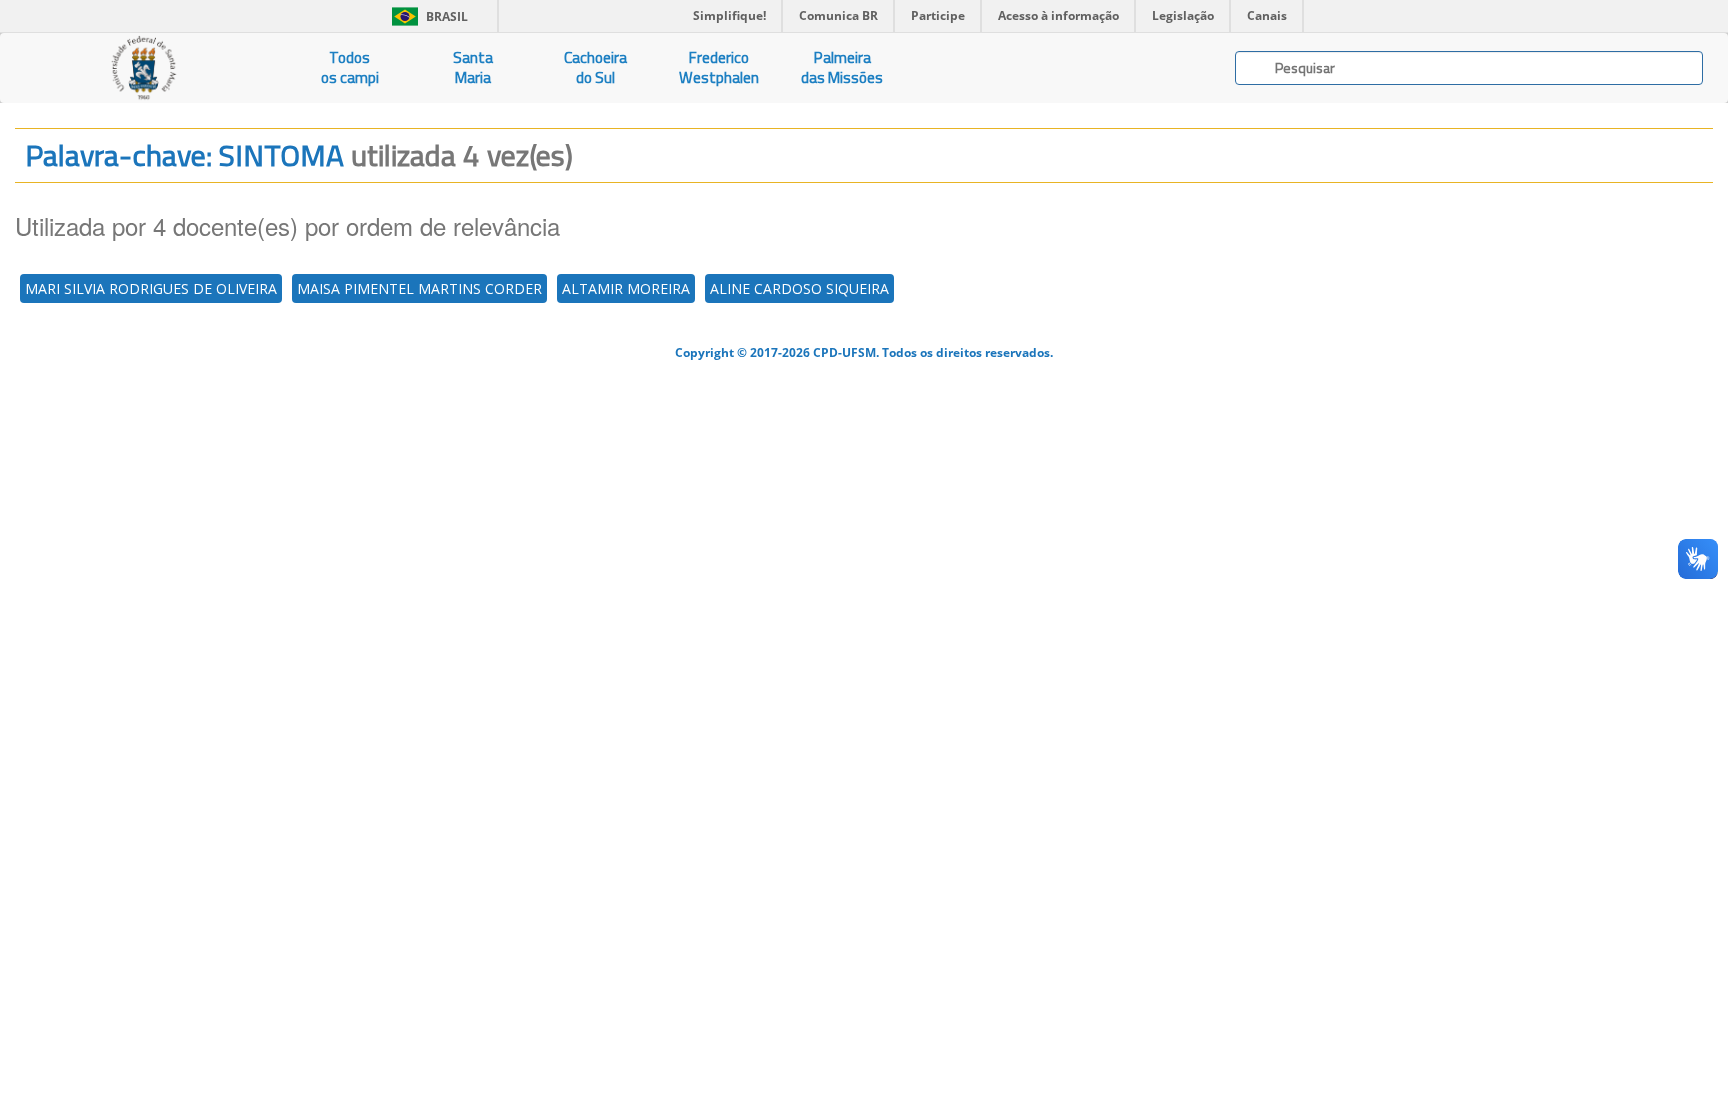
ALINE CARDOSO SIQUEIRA (799, 288)
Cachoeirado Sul (595, 67)
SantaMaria (473, 67)
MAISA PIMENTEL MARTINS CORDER (419, 288)
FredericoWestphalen (719, 67)
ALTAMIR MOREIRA (626, 288)
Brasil (426, 16)
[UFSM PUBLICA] (144, 68)
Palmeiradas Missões (842, 67)
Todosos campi (350, 67)
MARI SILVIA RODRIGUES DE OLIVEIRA (151, 288)
